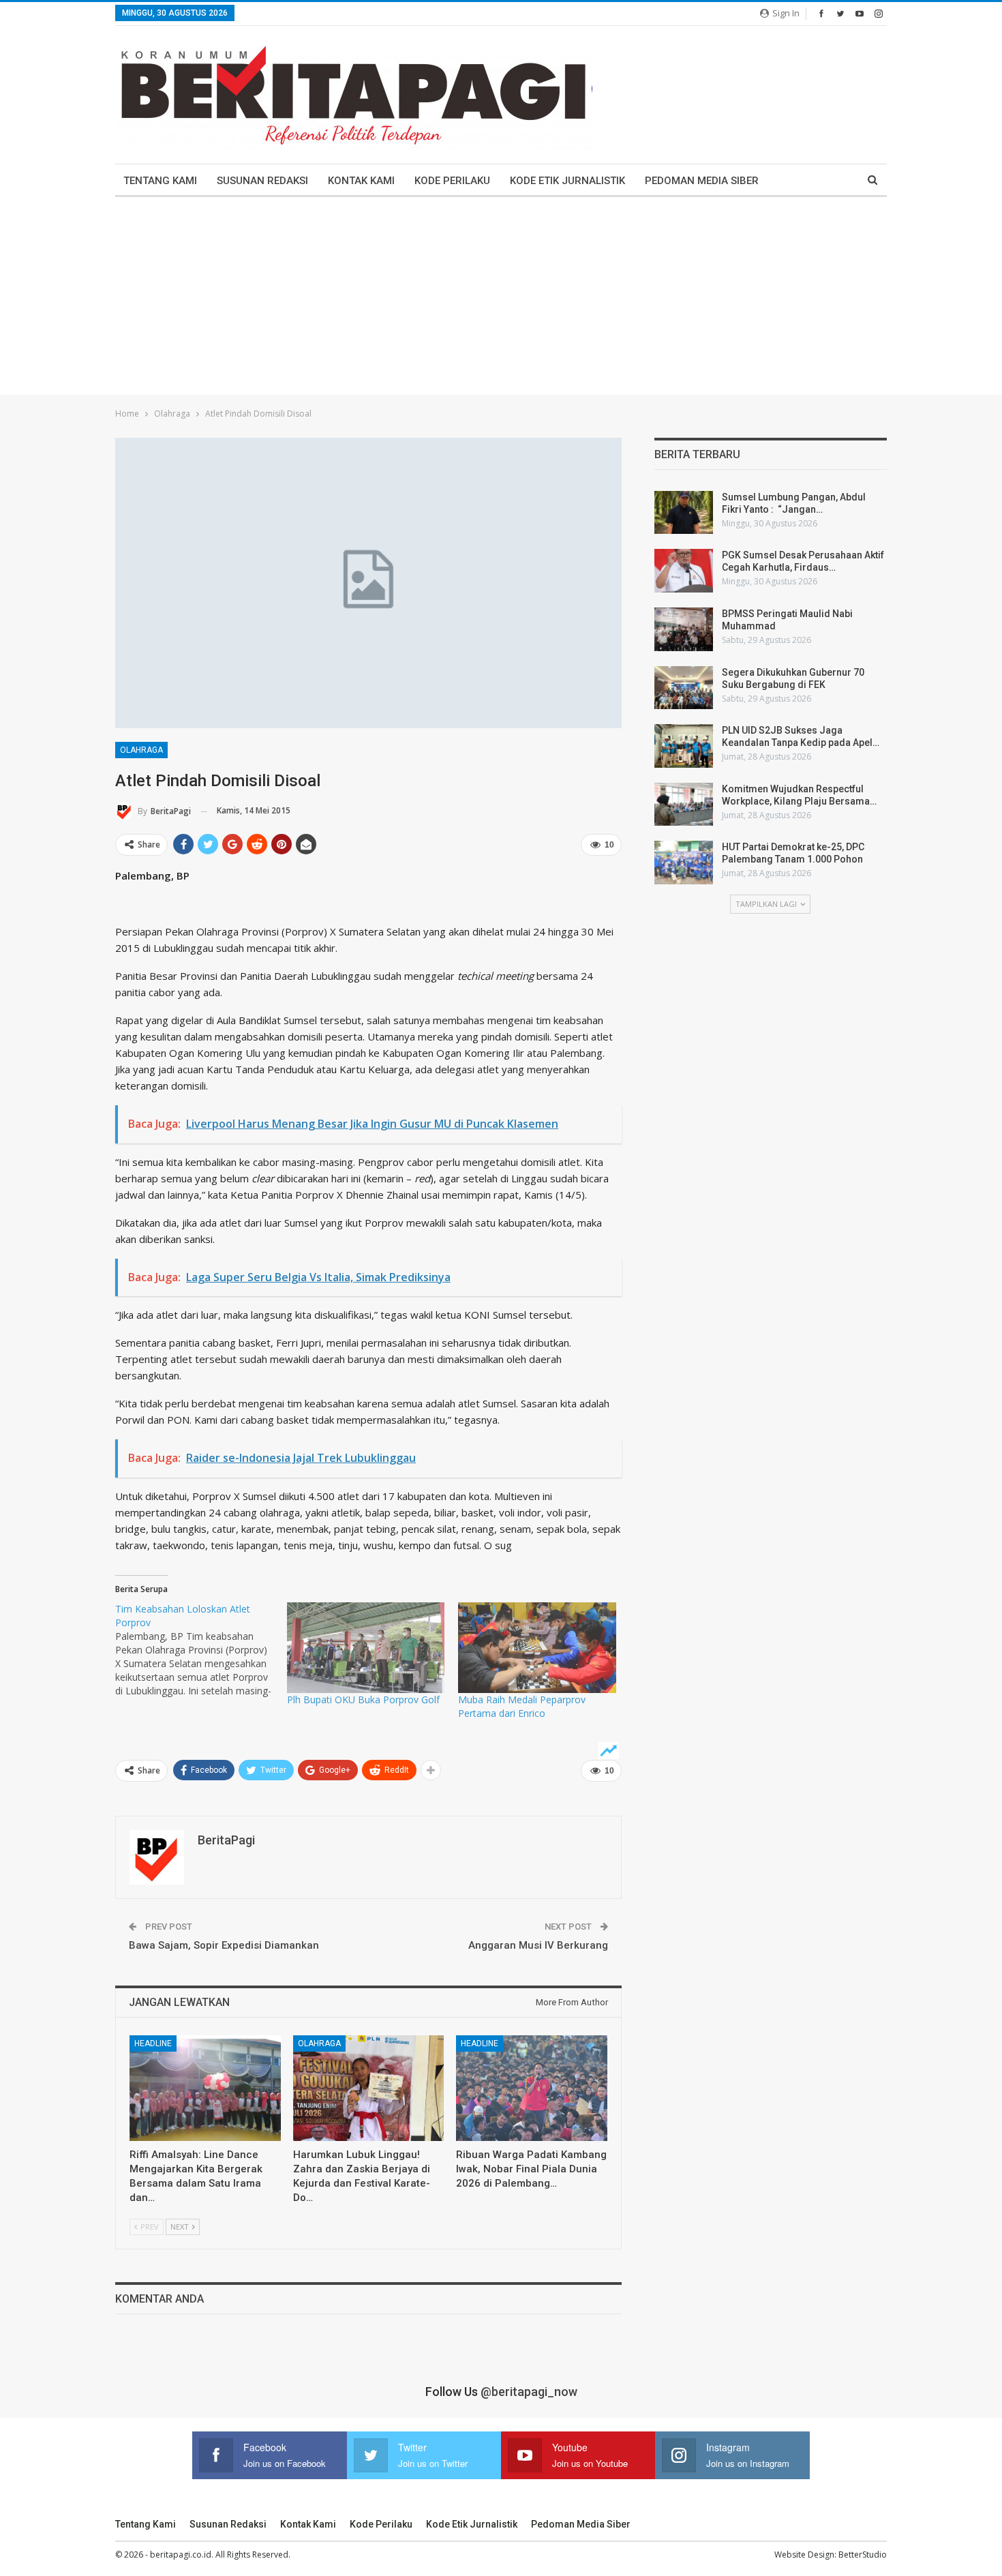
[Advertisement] (501, 299)
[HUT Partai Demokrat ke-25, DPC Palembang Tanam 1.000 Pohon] (684, 863)
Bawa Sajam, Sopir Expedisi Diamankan (224, 1945)
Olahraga (141, 750)
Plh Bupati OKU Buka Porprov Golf (363, 1699)
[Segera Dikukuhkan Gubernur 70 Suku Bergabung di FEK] (684, 688)
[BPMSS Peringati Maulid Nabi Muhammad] (684, 629)
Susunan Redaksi (262, 181)
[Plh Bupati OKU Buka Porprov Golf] (366, 1647)
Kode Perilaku (452, 181)
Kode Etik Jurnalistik (567, 181)
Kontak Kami (361, 181)
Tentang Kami (160, 181)
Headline (153, 2043)
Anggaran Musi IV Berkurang (538, 1945)
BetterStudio (863, 2555)
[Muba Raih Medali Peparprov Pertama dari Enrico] (537, 1647)
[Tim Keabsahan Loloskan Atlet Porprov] (201, 1650)
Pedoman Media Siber (702, 181)
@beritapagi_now (529, 2392)
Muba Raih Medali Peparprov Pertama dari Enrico (522, 1706)
